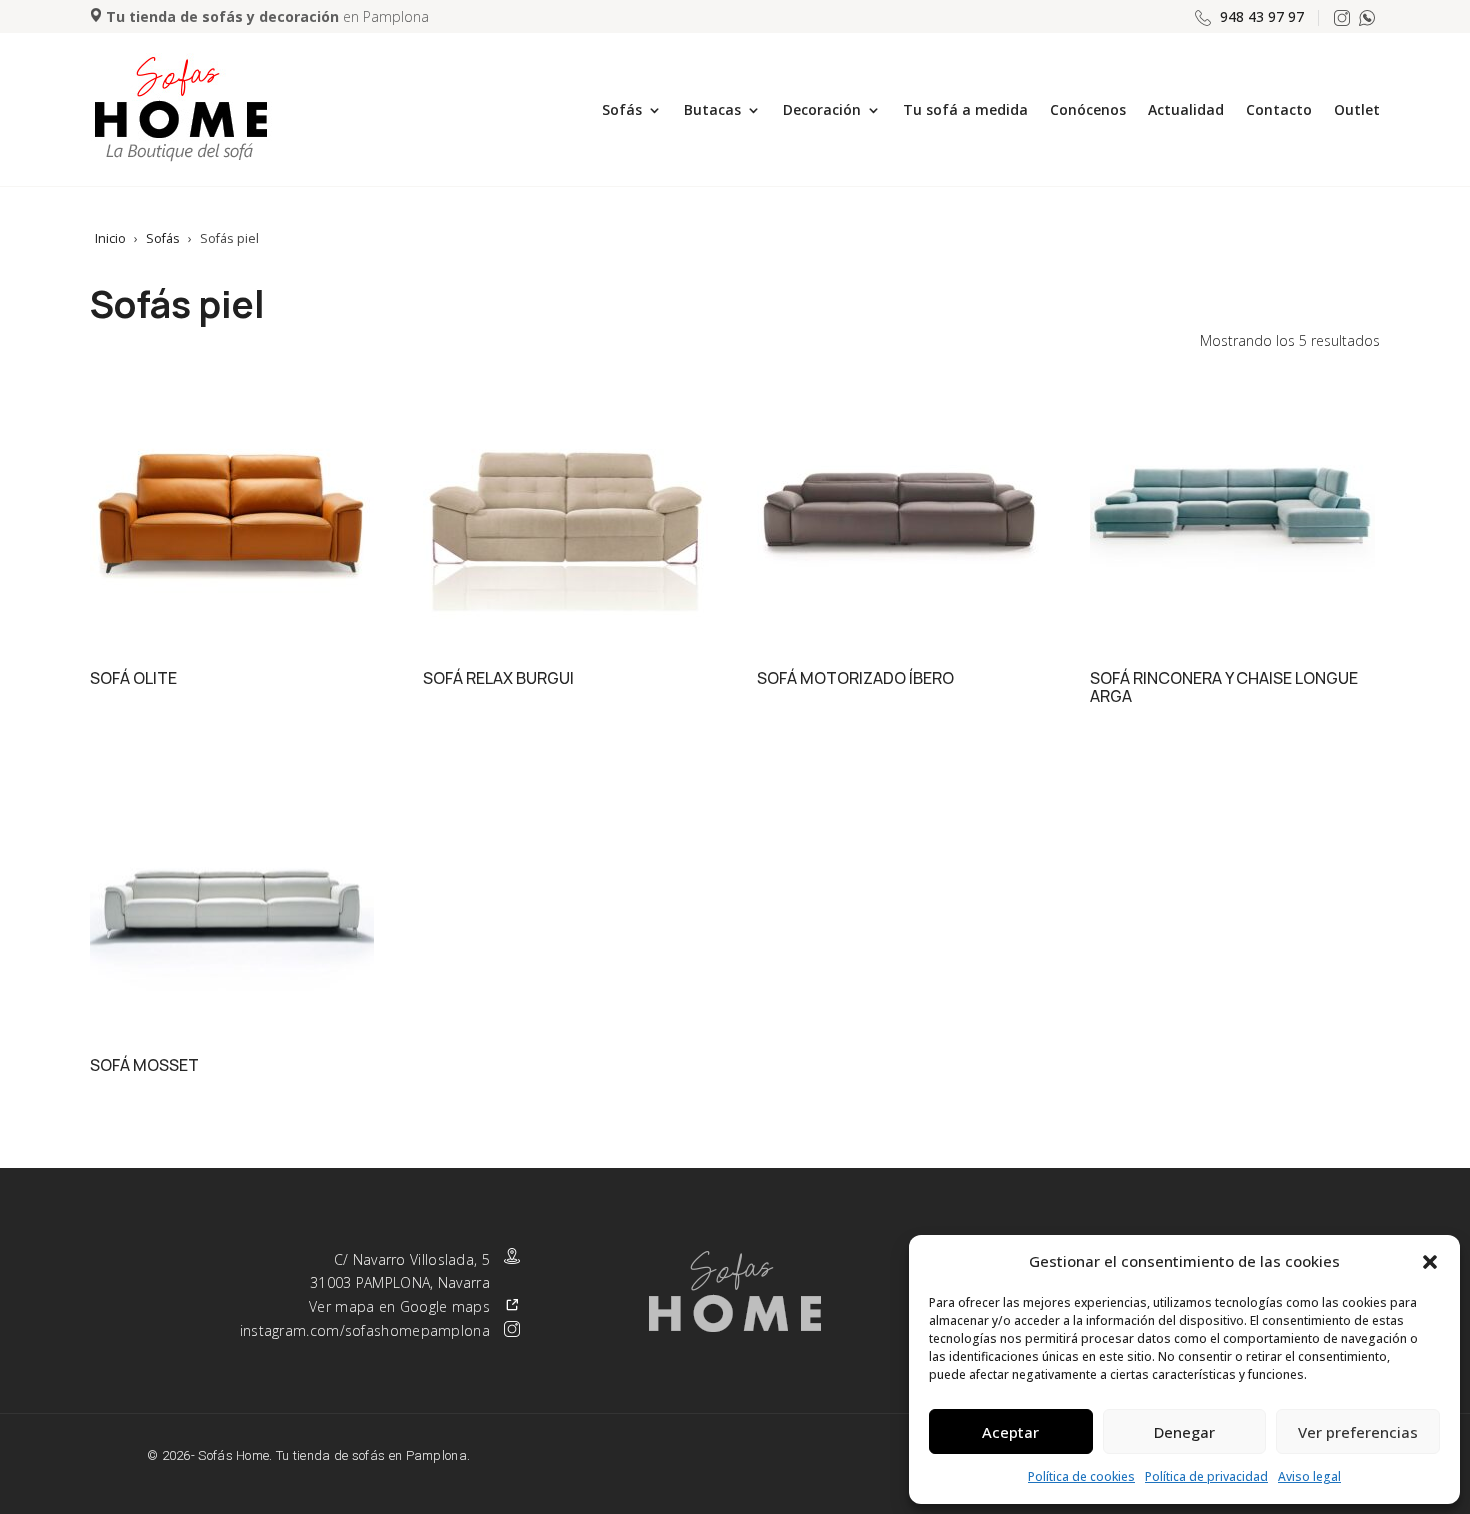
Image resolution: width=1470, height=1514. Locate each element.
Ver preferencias (1358, 1432)
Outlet (1357, 109)
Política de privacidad (1206, 1476)
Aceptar (1010, 1432)
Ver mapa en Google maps (399, 1306)
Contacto (1279, 109)
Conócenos (1088, 109)
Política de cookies (1081, 1476)
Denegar (1184, 1432)
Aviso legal (1309, 1476)
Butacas (712, 109)
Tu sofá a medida (965, 109)
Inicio (110, 238)
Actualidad (1186, 109)
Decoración (822, 109)
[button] (1430, 1262)
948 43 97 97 (1262, 16)
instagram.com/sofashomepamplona (365, 1330)
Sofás (622, 109)
